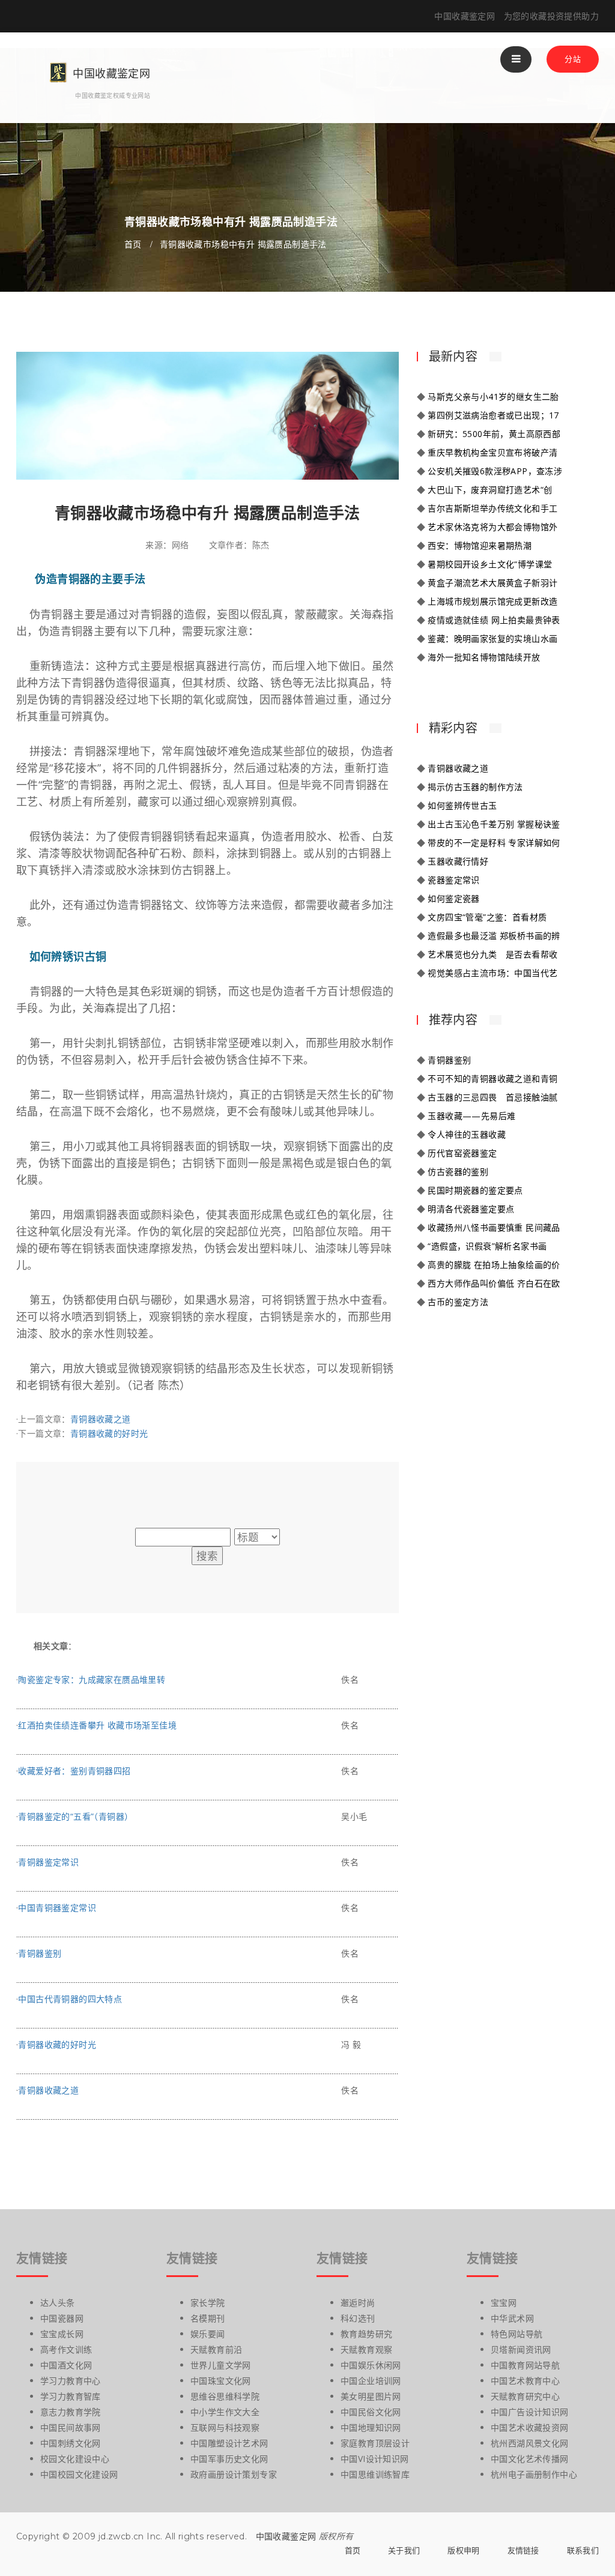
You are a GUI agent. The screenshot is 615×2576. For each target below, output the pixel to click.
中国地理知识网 (371, 2427)
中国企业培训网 (371, 2381)
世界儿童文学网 (221, 2365)
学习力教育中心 (71, 2381)
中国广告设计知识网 (530, 2412)
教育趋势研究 (366, 2334)
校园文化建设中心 (75, 2459)
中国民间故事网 (71, 2427)
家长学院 (208, 2303)
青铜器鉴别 (40, 1953)
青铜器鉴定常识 (48, 1862)
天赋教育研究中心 (525, 2396)
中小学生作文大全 (225, 2412)
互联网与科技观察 (225, 2427)
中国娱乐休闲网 (371, 2365)
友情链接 (523, 2550)
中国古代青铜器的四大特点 (70, 1999)
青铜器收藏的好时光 (109, 1433)
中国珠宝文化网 (221, 2381)
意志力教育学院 (71, 2412)
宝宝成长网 (62, 2334)
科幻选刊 (358, 2318)
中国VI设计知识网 (375, 2459)
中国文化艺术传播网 (530, 2459)
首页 (133, 244)
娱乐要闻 (208, 2334)
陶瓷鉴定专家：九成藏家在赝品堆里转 (92, 1679)
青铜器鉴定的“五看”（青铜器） (75, 1816)
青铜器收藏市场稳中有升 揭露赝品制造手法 (243, 244)
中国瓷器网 (62, 2318)
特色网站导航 (517, 2334)
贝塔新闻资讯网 (521, 2349)
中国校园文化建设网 (79, 2474)
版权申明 (463, 2550)
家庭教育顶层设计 (375, 2443)
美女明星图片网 (371, 2396)
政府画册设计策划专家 (234, 2474)
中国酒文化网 (66, 2365)
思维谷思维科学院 (225, 2396)
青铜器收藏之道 (101, 1419)
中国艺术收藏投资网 (530, 2427)
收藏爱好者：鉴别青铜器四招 (74, 1771)
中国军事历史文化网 (229, 2459)
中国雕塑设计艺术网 (229, 2443)
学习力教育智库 (71, 2396)
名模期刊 (208, 2318)
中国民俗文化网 (371, 2412)
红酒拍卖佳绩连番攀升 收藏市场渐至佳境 (97, 1725)
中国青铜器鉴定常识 (57, 1908)
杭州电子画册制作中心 (534, 2474)
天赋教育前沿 (216, 2349)
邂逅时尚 (358, 2303)
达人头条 (58, 2303)
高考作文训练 (66, 2349)
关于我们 (404, 2550)
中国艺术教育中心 (525, 2381)
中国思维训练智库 (375, 2474)
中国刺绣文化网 (71, 2443)
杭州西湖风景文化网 (530, 2443)
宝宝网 (504, 2303)
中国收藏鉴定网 (286, 2536)
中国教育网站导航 (525, 2365)
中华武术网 (512, 2318)
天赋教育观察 (366, 2349)
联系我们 (583, 2550)
